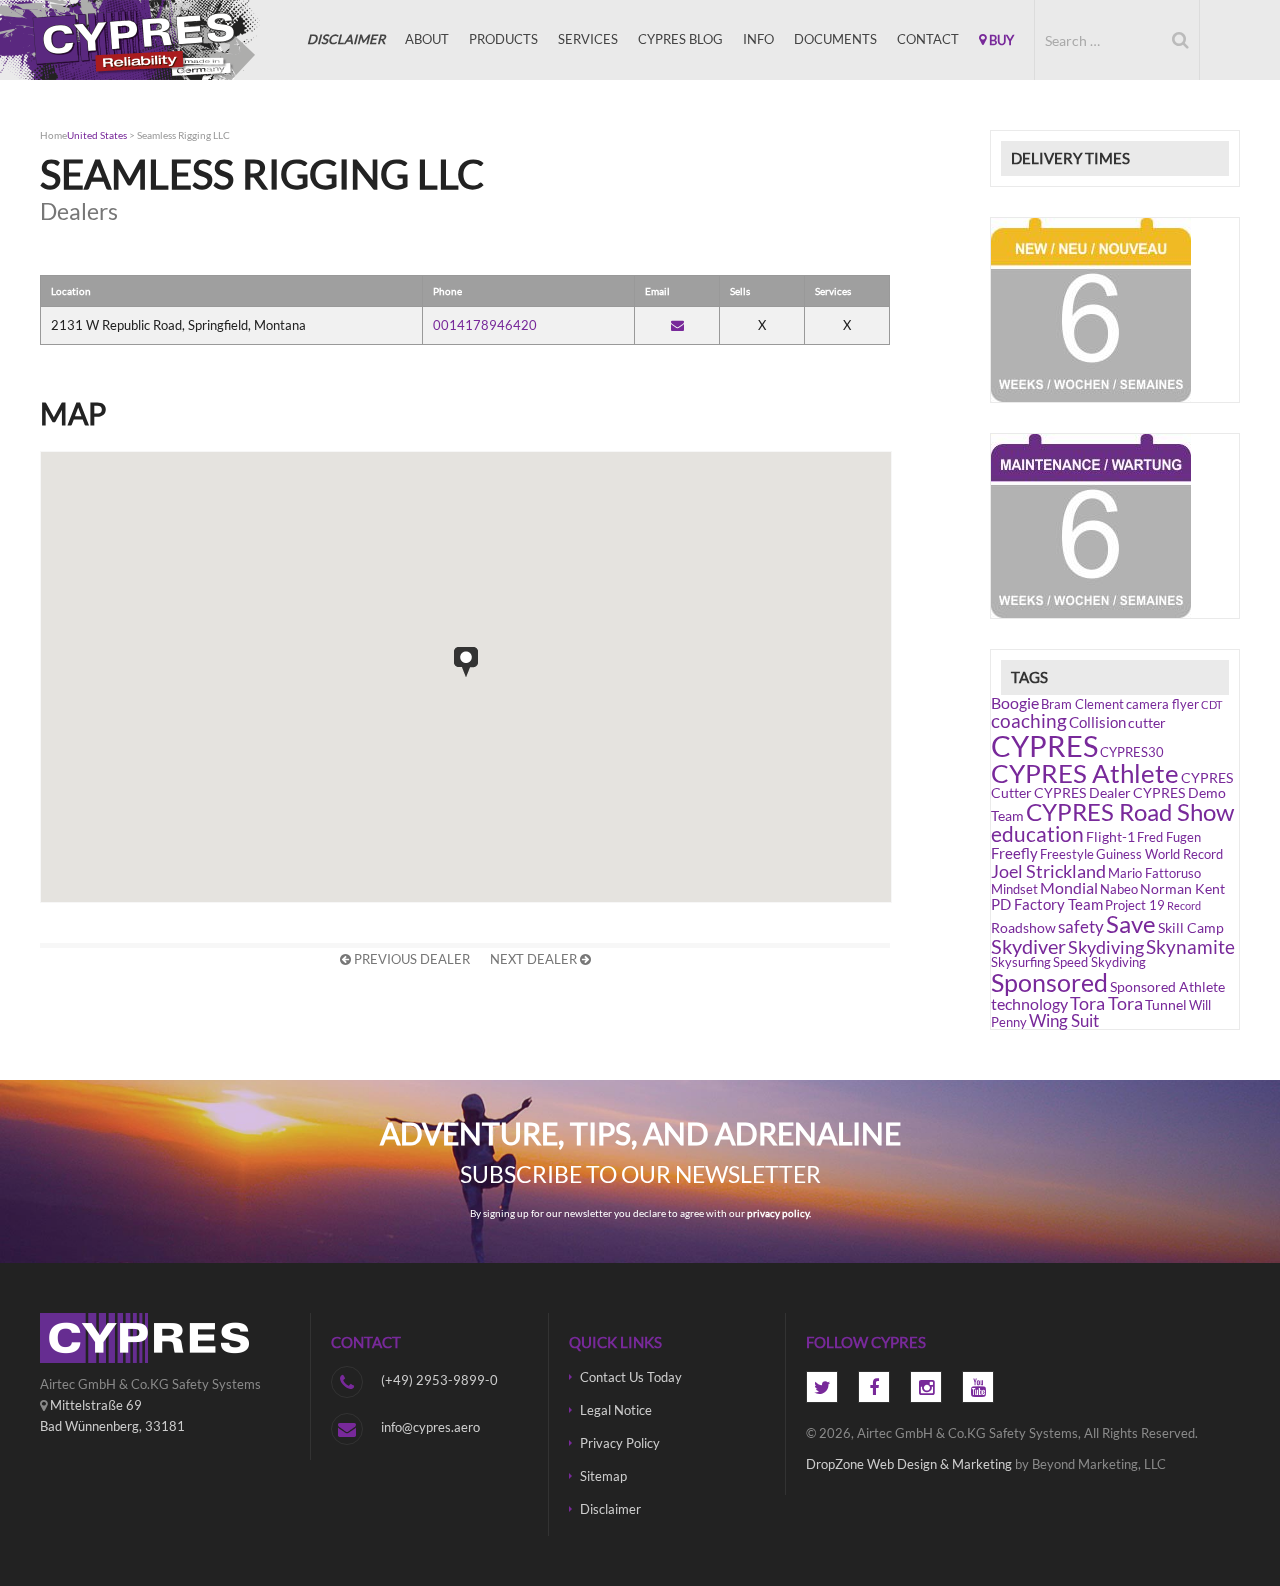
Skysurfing (1021, 962)
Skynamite (1190, 946)
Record (1184, 905)
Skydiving (1106, 947)
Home (53, 135)
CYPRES (140, 40)
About (427, 39)
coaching (1029, 720)
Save (1131, 924)
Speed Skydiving (1099, 962)
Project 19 (1135, 905)
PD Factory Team (1047, 904)
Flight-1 (1110, 836)
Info (758, 39)
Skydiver (1028, 946)
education (1037, 834)
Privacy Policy (620, 1443)
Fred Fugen (1169, 837)
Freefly (1014, 853)
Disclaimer (610, 1509)
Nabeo (1119, 889)
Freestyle (1067, 854)
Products (503, 39)
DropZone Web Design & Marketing (909, 1464)
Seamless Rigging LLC (183, 135)
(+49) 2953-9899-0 (439, 1380)
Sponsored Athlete (1167, 986)
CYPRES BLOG (680, 39)
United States (97, 135)
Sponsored (1049, 982)
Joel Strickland (1048, 871)
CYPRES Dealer (1082, 792)
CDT (1211, 704)
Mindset (1014, 889)
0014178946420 (485, 325)
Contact (928, 39)
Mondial (1069, 887)
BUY (1000, 40)
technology (1029, 1003)
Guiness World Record (1159, 854)
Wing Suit (1064, 1020)
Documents (835, 39)
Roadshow (1023, 927)
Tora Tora (1106, 1003)
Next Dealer (535, 959)
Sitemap (603, 1476)
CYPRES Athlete (1085, 773)
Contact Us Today (631, 1377)
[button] (466, 662)
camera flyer (1162, 704)
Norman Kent (1182, 888)
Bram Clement (1082, 704)
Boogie (1015, 702)
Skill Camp (1191, 927)
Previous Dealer (410, 959)
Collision (1097, 722)
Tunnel (1166, 1004)
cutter (1147, 722)
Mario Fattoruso (1154, 873)
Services (588, 39)
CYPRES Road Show (1130, 811)
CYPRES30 (1132, 752)
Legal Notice (616, 1410)
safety (1081, 926)
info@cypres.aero (430, 1427)
